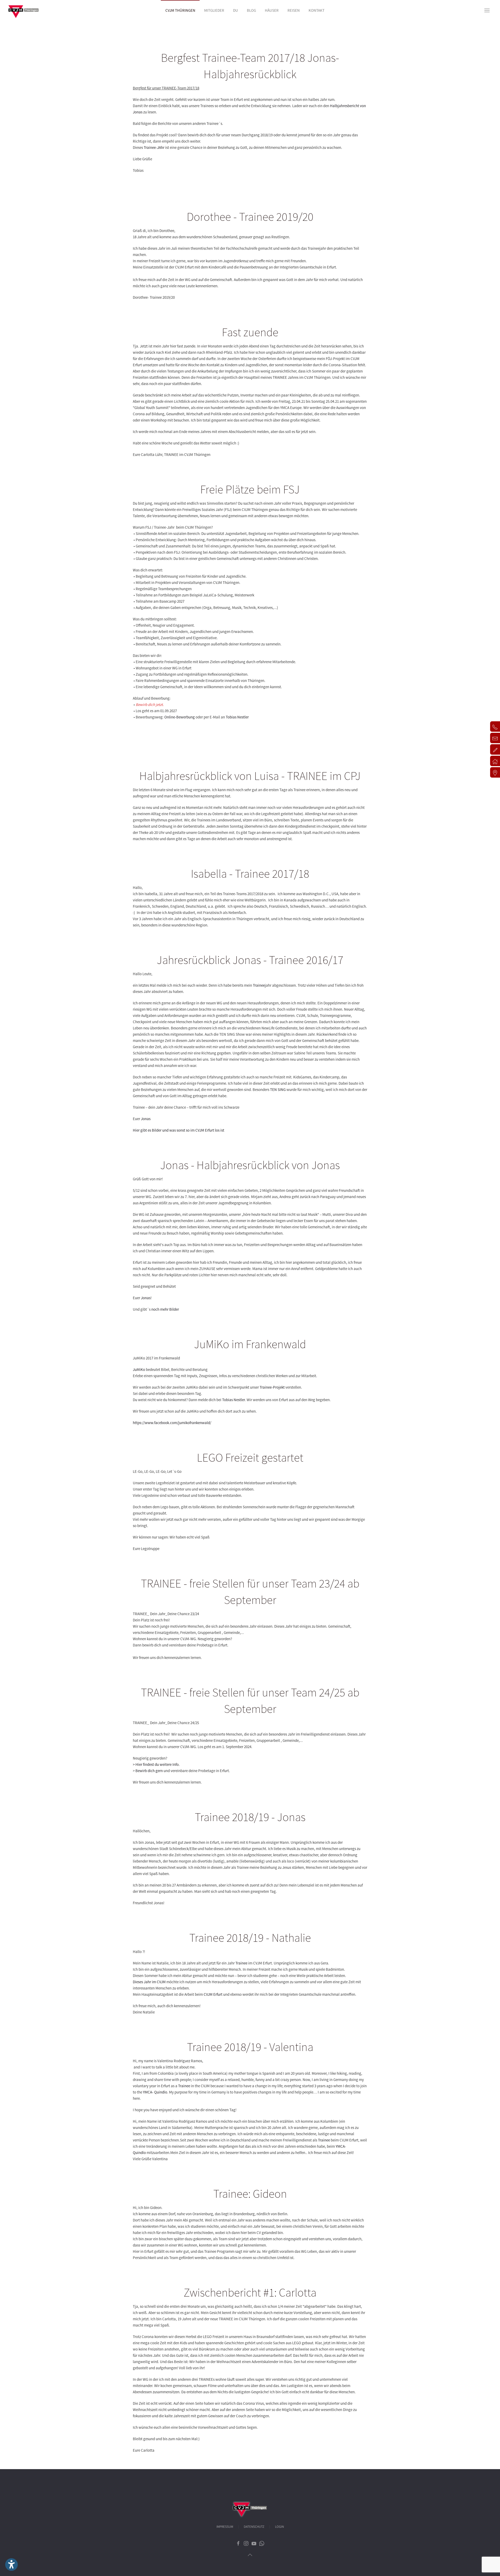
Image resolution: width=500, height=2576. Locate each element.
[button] (487, 10)
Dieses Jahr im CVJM (149, 1982)
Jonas (146, 1119)
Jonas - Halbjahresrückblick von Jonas (250, 1165)
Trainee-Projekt (272, 1387)
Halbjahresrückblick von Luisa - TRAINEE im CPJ (250, 776)
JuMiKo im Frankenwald (250, 1344)
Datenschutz (254, 2527)
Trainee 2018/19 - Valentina (250, 2047)
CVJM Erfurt (213, 1994)
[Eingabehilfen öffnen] (11, 2565)
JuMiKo (139, 1369)
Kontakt (317, 10)
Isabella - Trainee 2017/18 (250, 874)
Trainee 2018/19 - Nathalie (250, 1938)
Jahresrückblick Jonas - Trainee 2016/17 (250, 960)
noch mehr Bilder (165, 1309)
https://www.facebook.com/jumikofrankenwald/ (172, 1423)
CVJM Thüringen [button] (180, 10)
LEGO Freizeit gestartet (250, 1457)
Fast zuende (250, 332)
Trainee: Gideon (250, 2194)
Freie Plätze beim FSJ (250, 489)
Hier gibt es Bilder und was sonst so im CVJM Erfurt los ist (179, 1130)
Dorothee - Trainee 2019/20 (250, 217)
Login (279, 2527)
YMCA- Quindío (155, 2092)
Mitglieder (214, 10)
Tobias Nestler (237, 717)
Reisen (294, 10)
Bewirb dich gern (149, 1771)
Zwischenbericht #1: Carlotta (250, 2292)
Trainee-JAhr (154, 147)
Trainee (259, 985)
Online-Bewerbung (180, 717)
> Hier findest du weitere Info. (156, 1764)
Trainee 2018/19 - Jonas (250, 1817)
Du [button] (236, 10)
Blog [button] (251, 10)
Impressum (225, 2527)
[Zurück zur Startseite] (23, 10)
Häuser (272, 10)
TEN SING (278, 1089)
